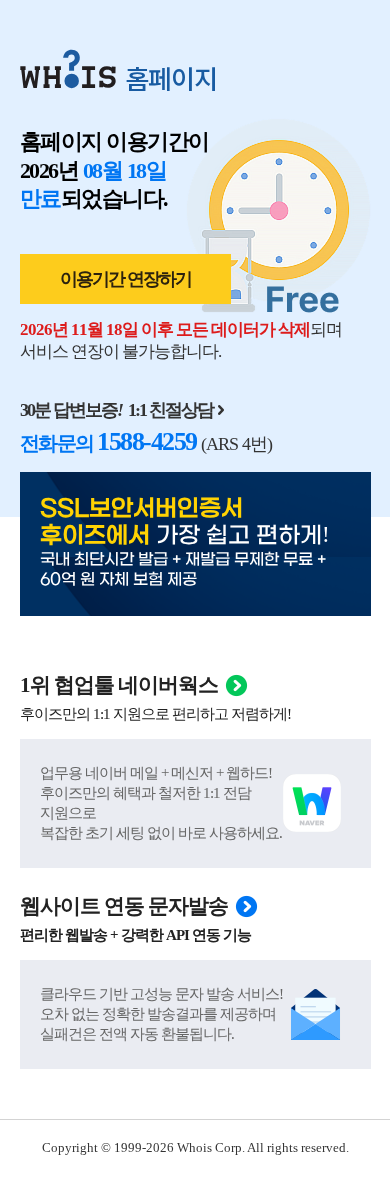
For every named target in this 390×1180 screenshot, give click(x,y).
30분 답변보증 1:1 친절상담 (116, 410)
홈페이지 (171, 77)
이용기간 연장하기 (125, 279)
